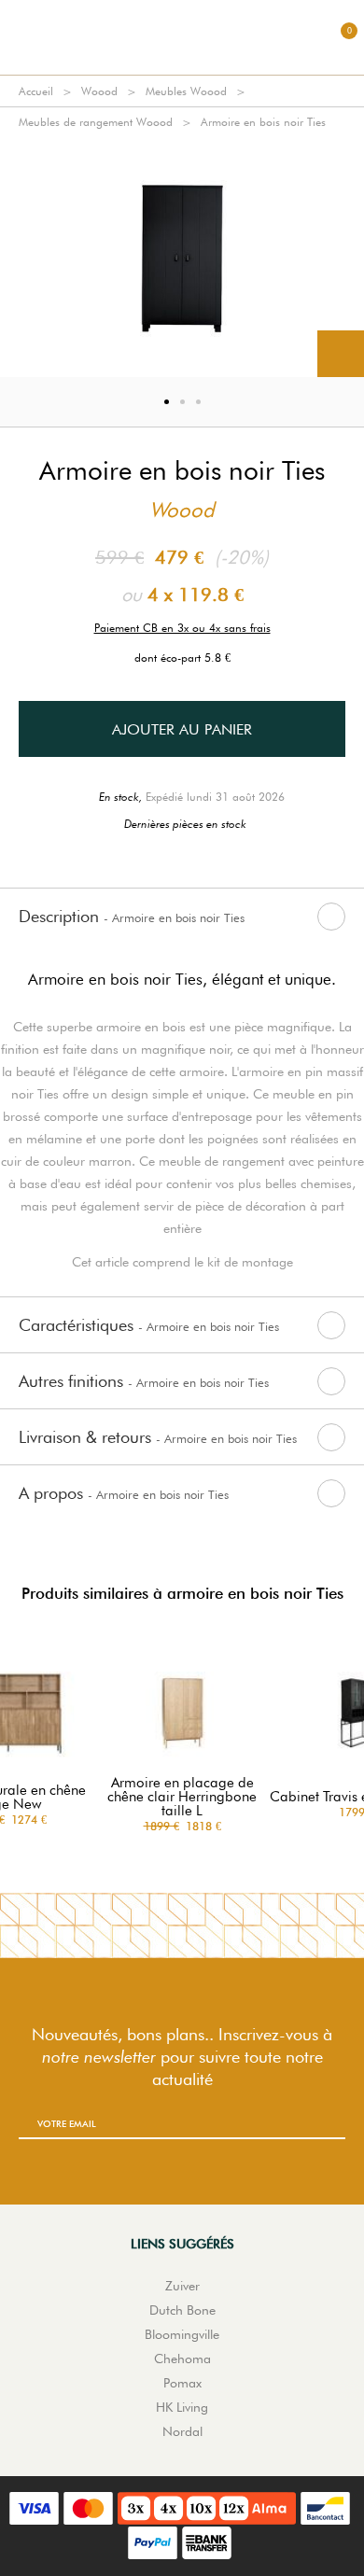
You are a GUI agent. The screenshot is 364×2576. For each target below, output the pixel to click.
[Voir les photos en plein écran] (341, 354)
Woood (99, 91)
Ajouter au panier (182, 729)
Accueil (36, 91)
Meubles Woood (186, 91)
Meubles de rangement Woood (96, 122)
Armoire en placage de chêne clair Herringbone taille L (182, 1797)
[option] (182, 257)
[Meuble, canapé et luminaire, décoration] (182, 37)
